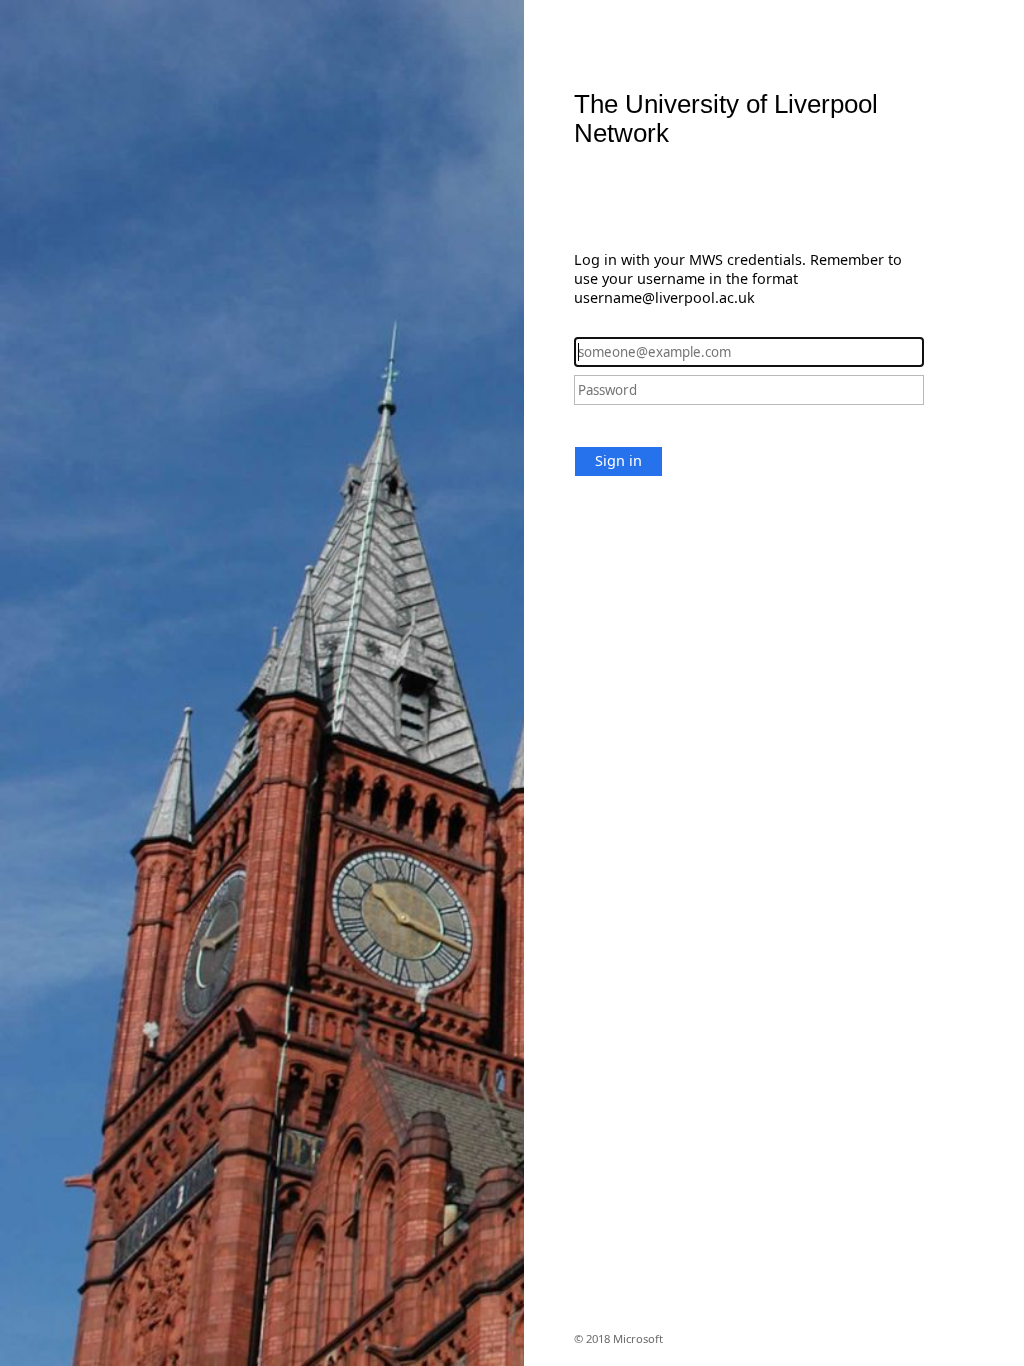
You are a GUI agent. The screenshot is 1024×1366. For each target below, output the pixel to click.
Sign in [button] (618, 460)
